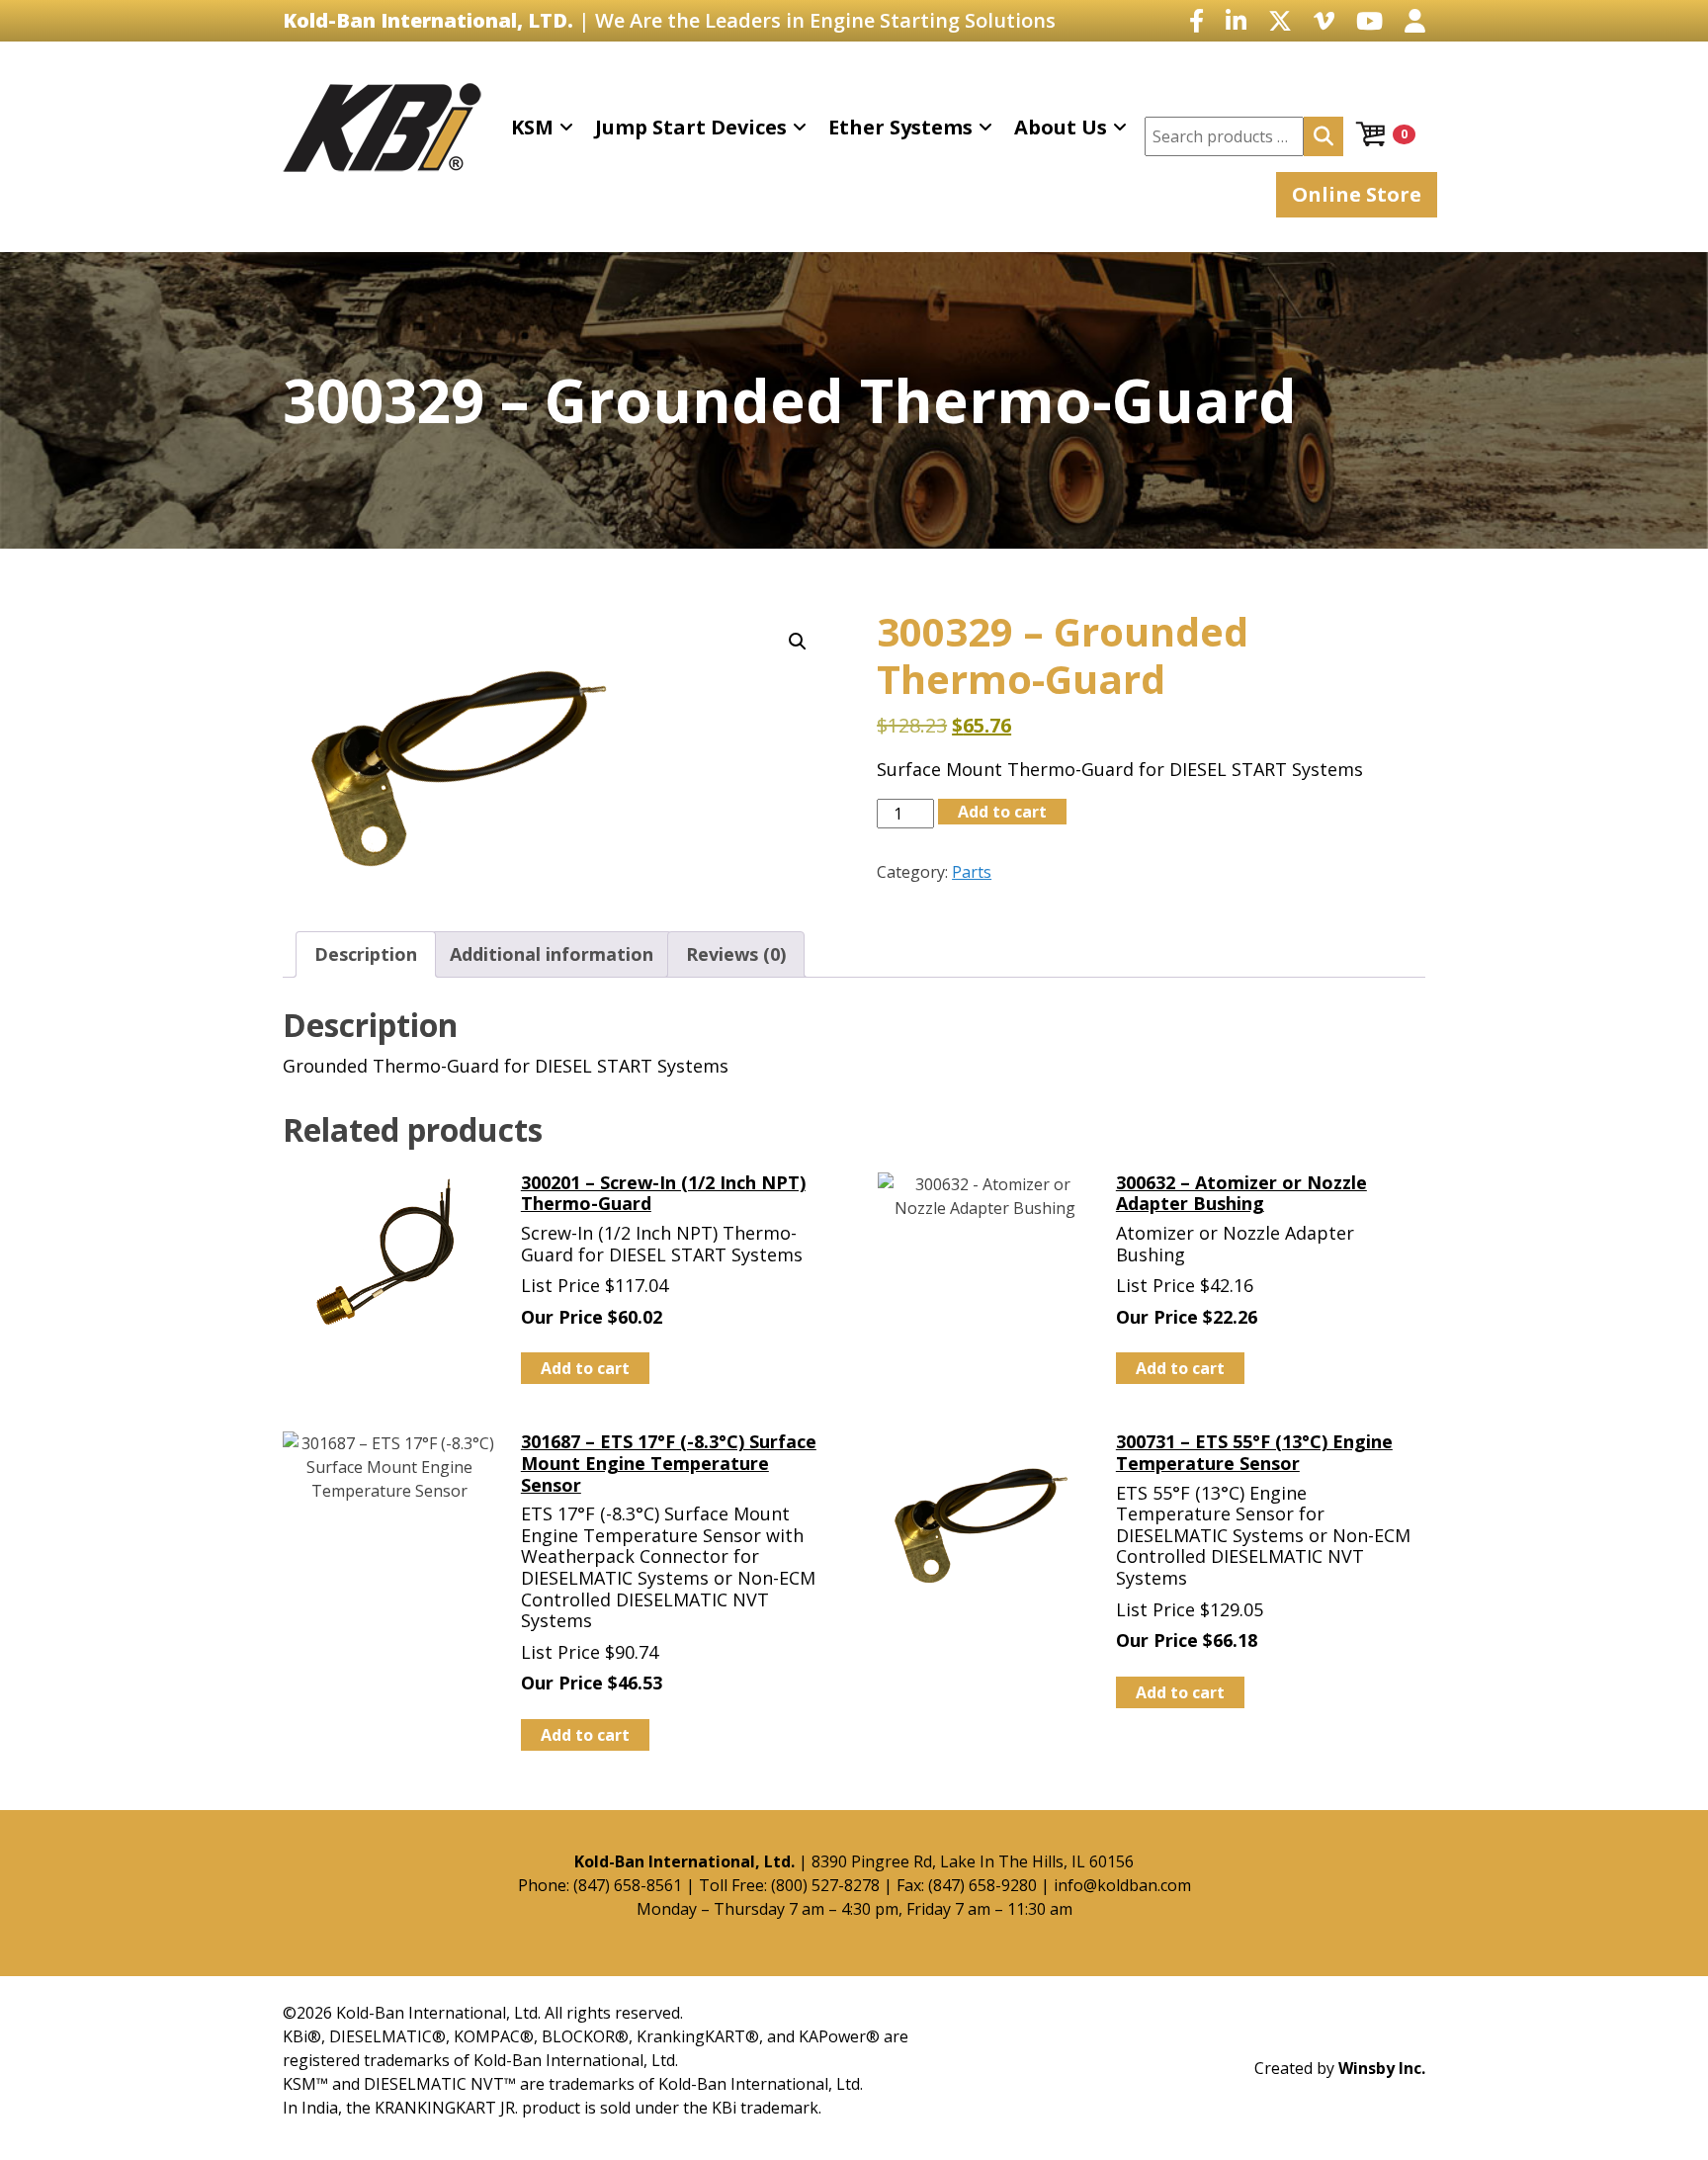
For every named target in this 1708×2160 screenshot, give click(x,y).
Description (366, 954)
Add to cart (1002, 812)
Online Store (1357, 194)
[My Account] (1415, 20)
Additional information (552, 954)
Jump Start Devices (691, 127)
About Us (1061, 127)
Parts (972, 872)
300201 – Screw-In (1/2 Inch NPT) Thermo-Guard (663, 1193)
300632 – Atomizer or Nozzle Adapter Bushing (1241, 1193)
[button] (798, 642)
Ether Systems (900, 127)
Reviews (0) (736, 954)
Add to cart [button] (585, 1368)
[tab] (366, 954)
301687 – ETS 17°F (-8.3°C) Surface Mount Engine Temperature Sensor (669, 1463)
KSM (532, 127)
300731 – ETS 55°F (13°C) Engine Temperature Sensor (1254, 1452)
